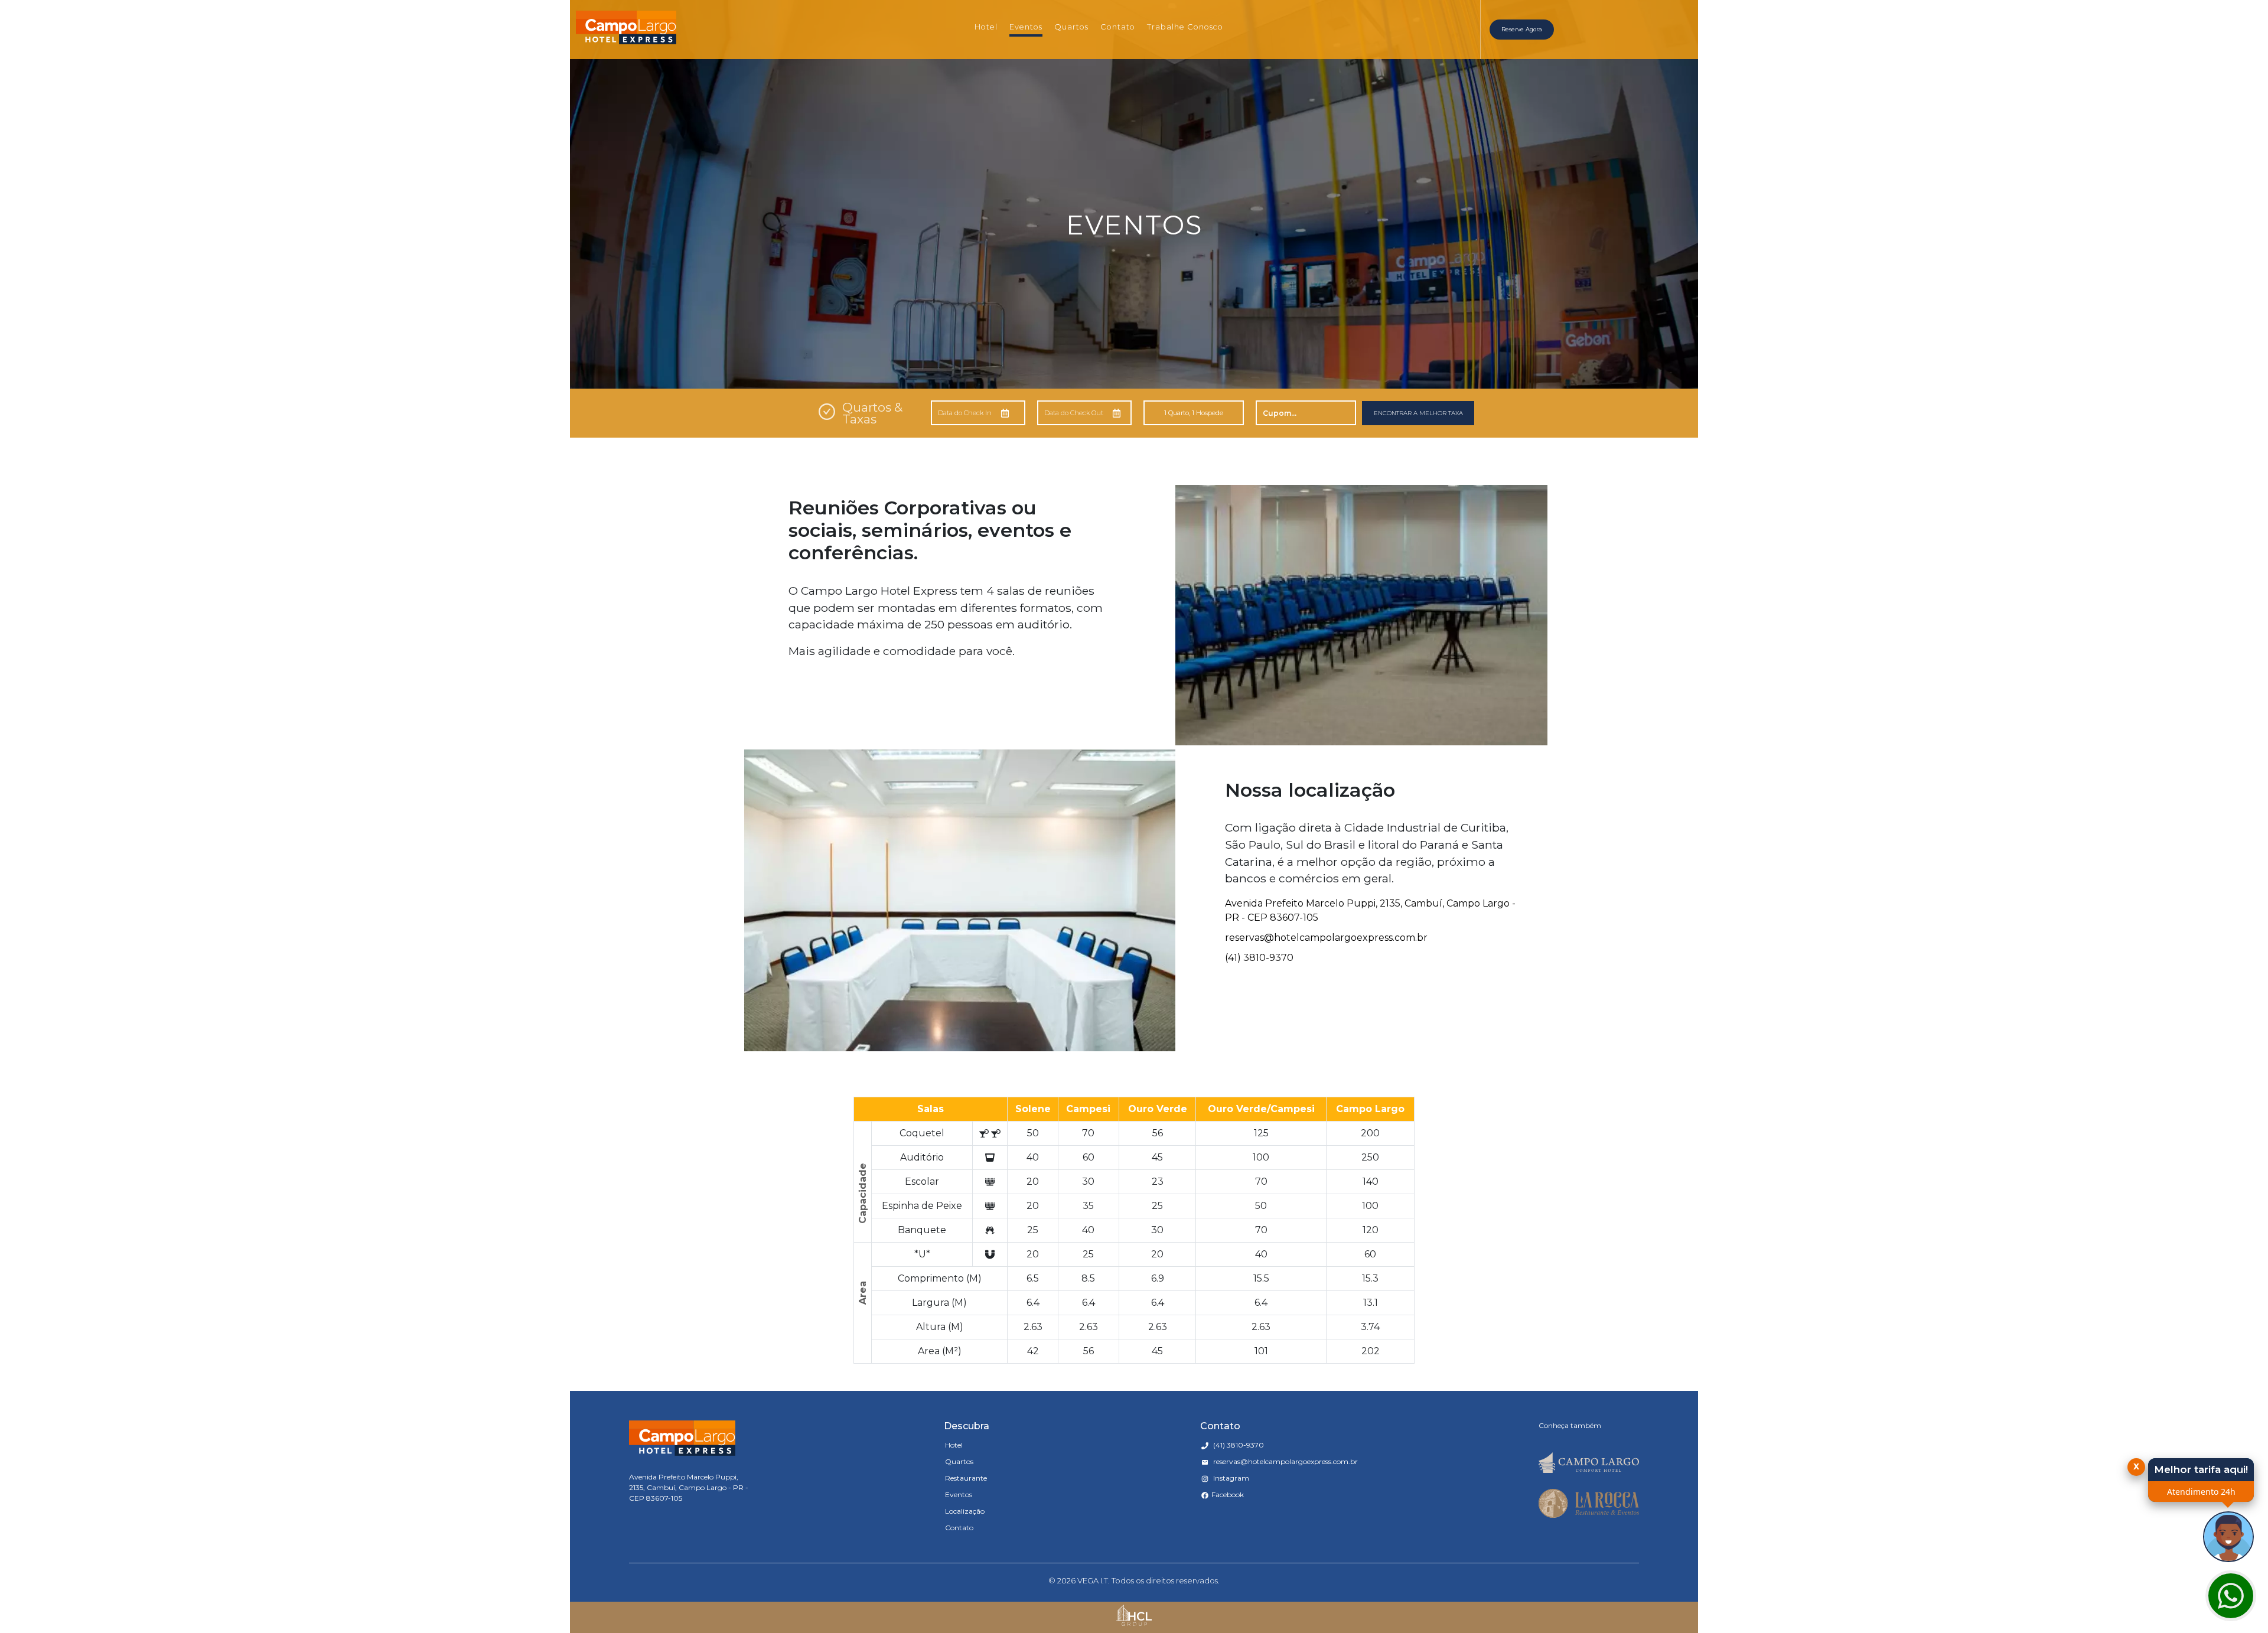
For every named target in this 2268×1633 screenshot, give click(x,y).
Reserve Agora (1522, 29)
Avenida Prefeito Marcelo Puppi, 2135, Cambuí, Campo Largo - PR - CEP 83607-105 (1370, 910)
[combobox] (1387, 11)
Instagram (1230, 1478)
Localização (965, 1511)
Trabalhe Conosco (1185, 27)
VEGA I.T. (1094, 1580)
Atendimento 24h (2201, 1492)
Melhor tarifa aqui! (2201, 1469)
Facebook (1228, 1495)
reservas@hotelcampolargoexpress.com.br (1326, 938)
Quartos (1071, 27)
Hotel (986, 27)
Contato (1118, 27)
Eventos (1026, 27)
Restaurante (966, 1478)
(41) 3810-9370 (1259, 958)
